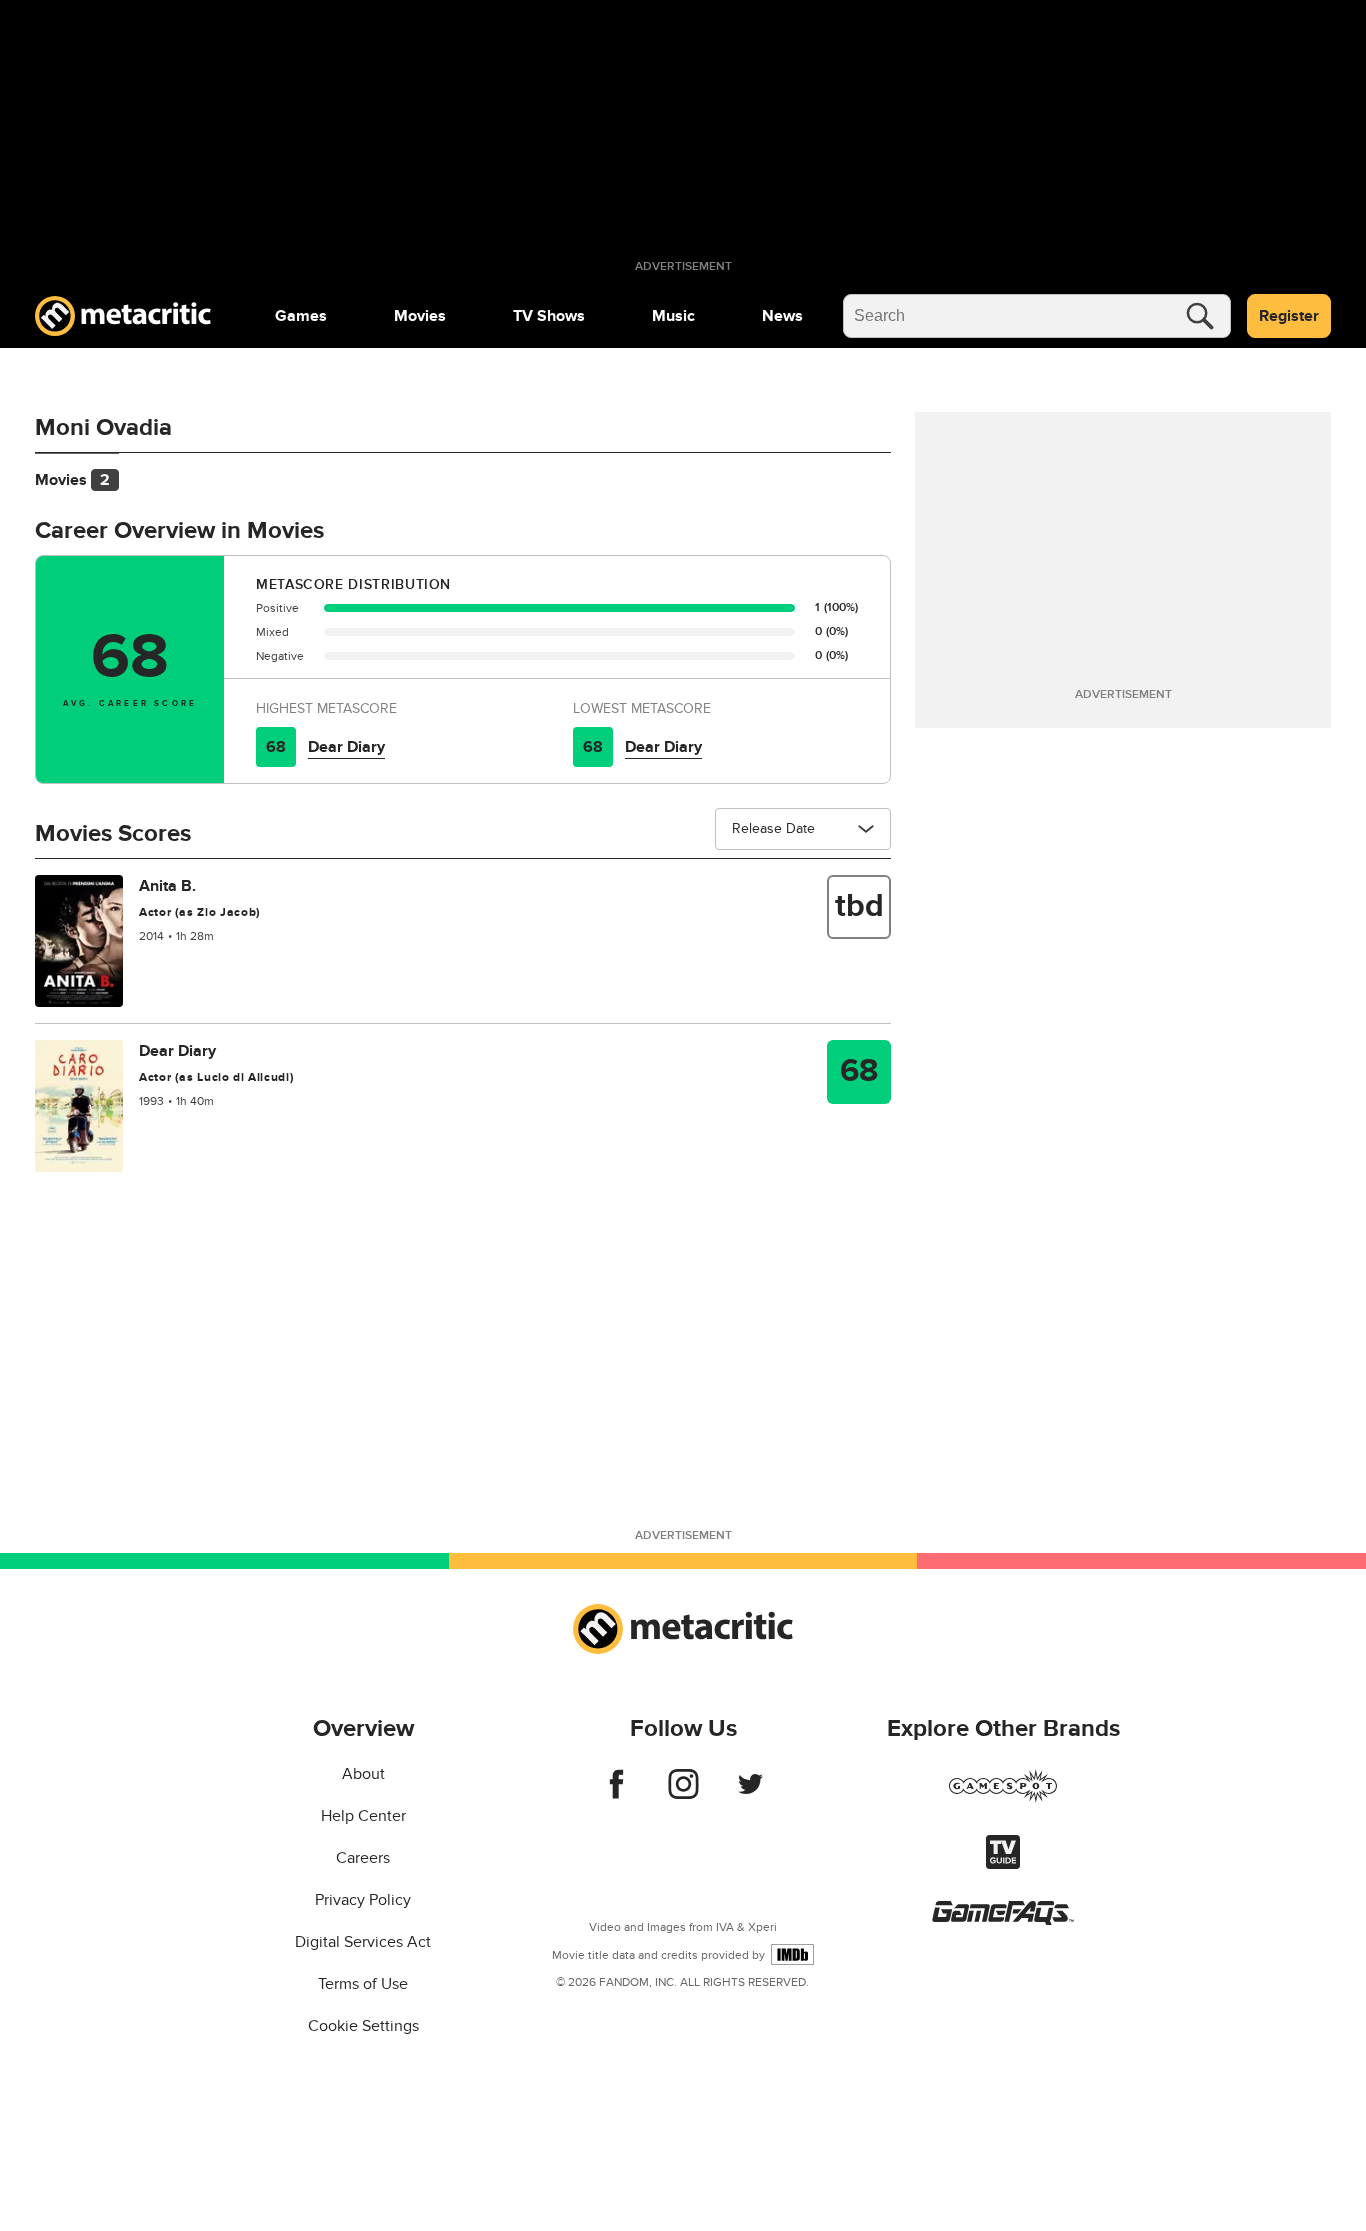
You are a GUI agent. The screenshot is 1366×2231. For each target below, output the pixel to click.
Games (301, 316)
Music (673, 316)
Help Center (363, 1816)
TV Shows (549, 316)
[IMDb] (792, 1954)
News (782, 316)
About (363, 1774)
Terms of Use (363, 1984)
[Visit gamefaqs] (1003, 1920)
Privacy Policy (363, 1900)
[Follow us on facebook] (616, 1794)
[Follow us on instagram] (683, 1794)
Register (1289, 316)
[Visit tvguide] (1003, 1864)
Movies (420, 316)
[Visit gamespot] (1003, 1798)
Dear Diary (346, 747)
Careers (363, 1858)
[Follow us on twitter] (750, 1794)
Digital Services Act (363, 1942)
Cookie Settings (363, 2026)
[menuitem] (301, 316)
